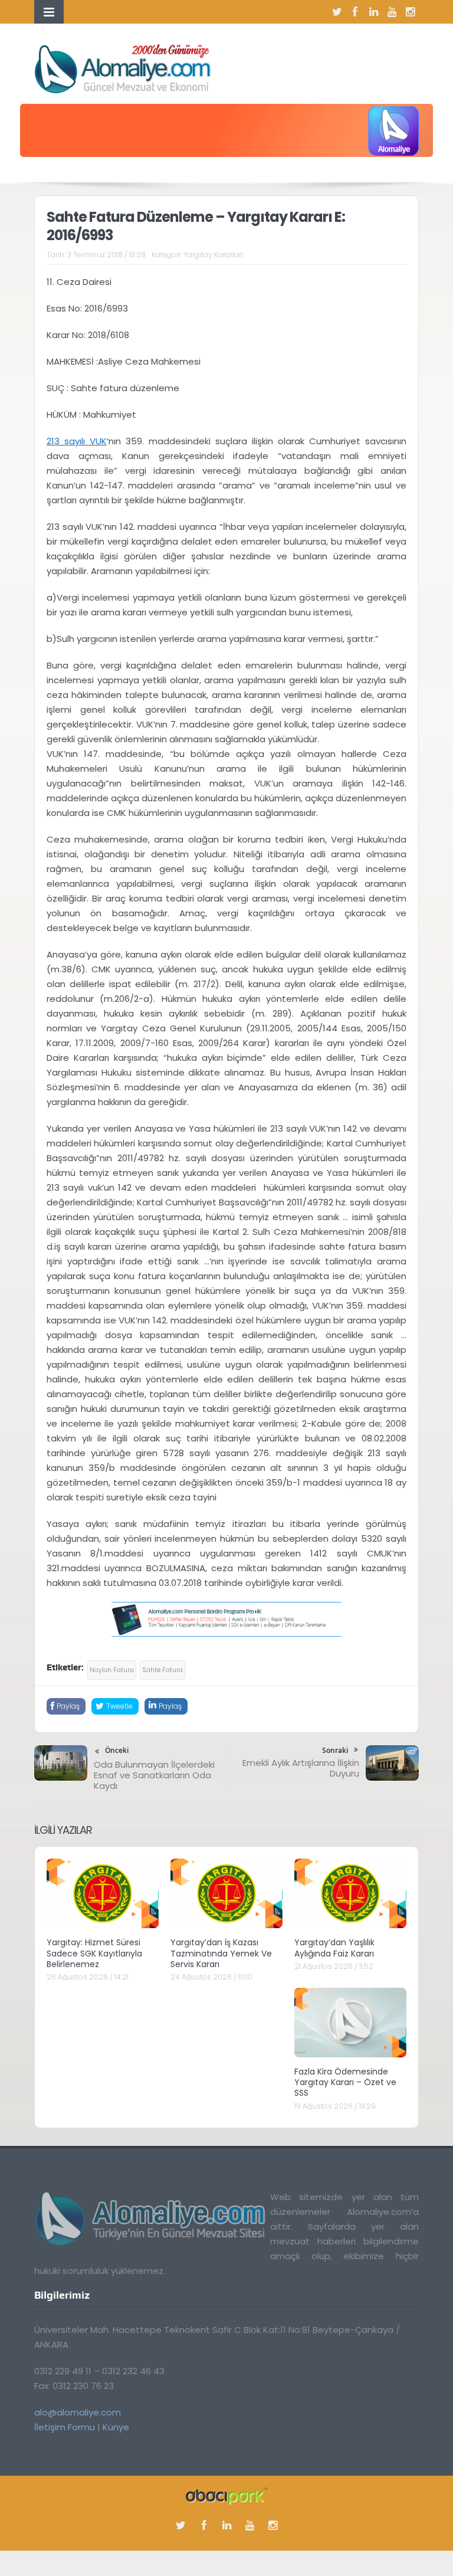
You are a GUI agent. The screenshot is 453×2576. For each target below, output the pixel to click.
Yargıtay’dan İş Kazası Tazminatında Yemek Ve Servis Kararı (221, 1953)
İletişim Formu (65, 2427)
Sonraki (335, 1750)
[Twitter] (337, 12)
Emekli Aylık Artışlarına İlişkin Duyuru (301, 1768)
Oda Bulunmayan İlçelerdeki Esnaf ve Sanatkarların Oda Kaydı (154, 1775)
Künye (116, 2427)
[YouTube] (392, 12)
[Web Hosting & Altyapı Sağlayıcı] (227, 2495)
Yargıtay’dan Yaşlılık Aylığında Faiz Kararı (334, 1948)
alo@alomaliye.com (78, 2412)
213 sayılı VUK (77, 441)
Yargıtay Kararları (213, 255)
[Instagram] (410, 12)
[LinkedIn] (373, 12)
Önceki (117, 1750)
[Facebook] (355, 12)
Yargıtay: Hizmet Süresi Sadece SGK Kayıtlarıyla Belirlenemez (94, 1953)
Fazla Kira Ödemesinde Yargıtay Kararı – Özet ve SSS (345, 2082)
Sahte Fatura (163, 1670)
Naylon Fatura (112, 1670)
